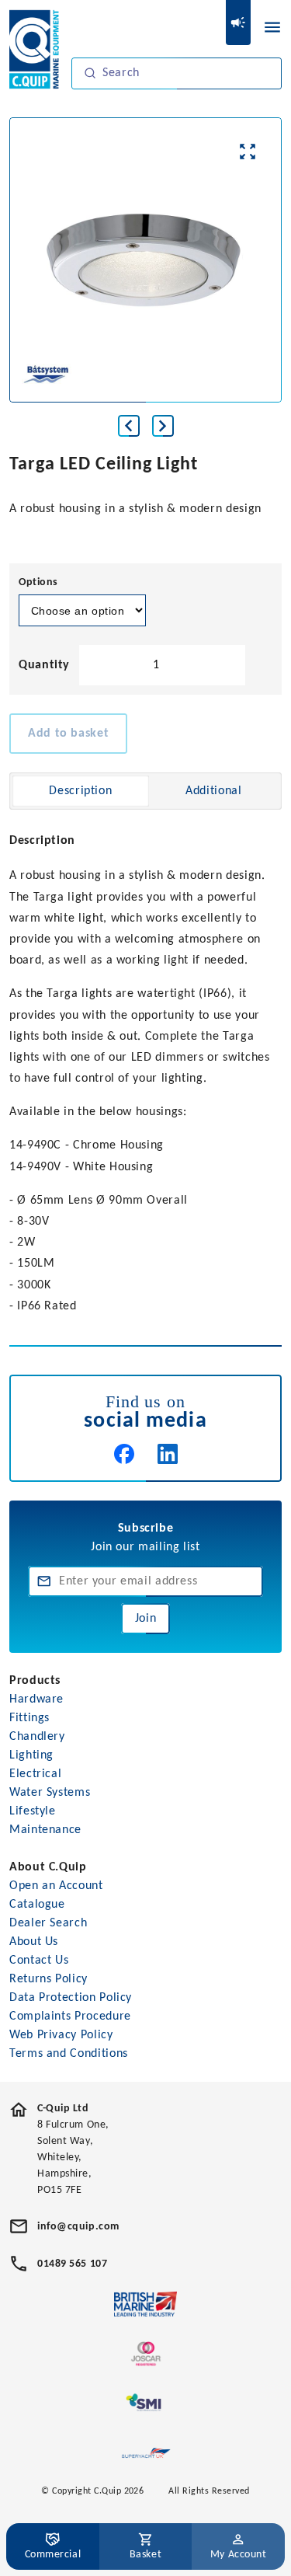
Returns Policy (48, 1979)
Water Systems (50, 1793)
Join (146, 1619)
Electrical (35, 1774)
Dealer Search (48, 1923)
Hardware (36, 1699)
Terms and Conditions (69, 2054)
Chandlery (37, 1737)
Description (80, 791)
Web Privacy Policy (61, 2035)
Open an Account (56, 1886)
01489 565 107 (72, 2264)
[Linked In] (168, 1454)
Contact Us (39, 1961)
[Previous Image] (129, 426)
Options (38, 582)
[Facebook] (124, 1454)
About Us (34, 1942)
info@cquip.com (78, 2227)
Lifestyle (33, 1811)
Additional (213, 791)
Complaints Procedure (70, 2017)
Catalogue (37, 1905)
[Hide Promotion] (238, 23)
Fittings (29, 1718)
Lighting (31, 1755)
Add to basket (68, 734)
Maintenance (45, 1830)
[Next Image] (163, 426)
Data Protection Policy (71, 1998)
